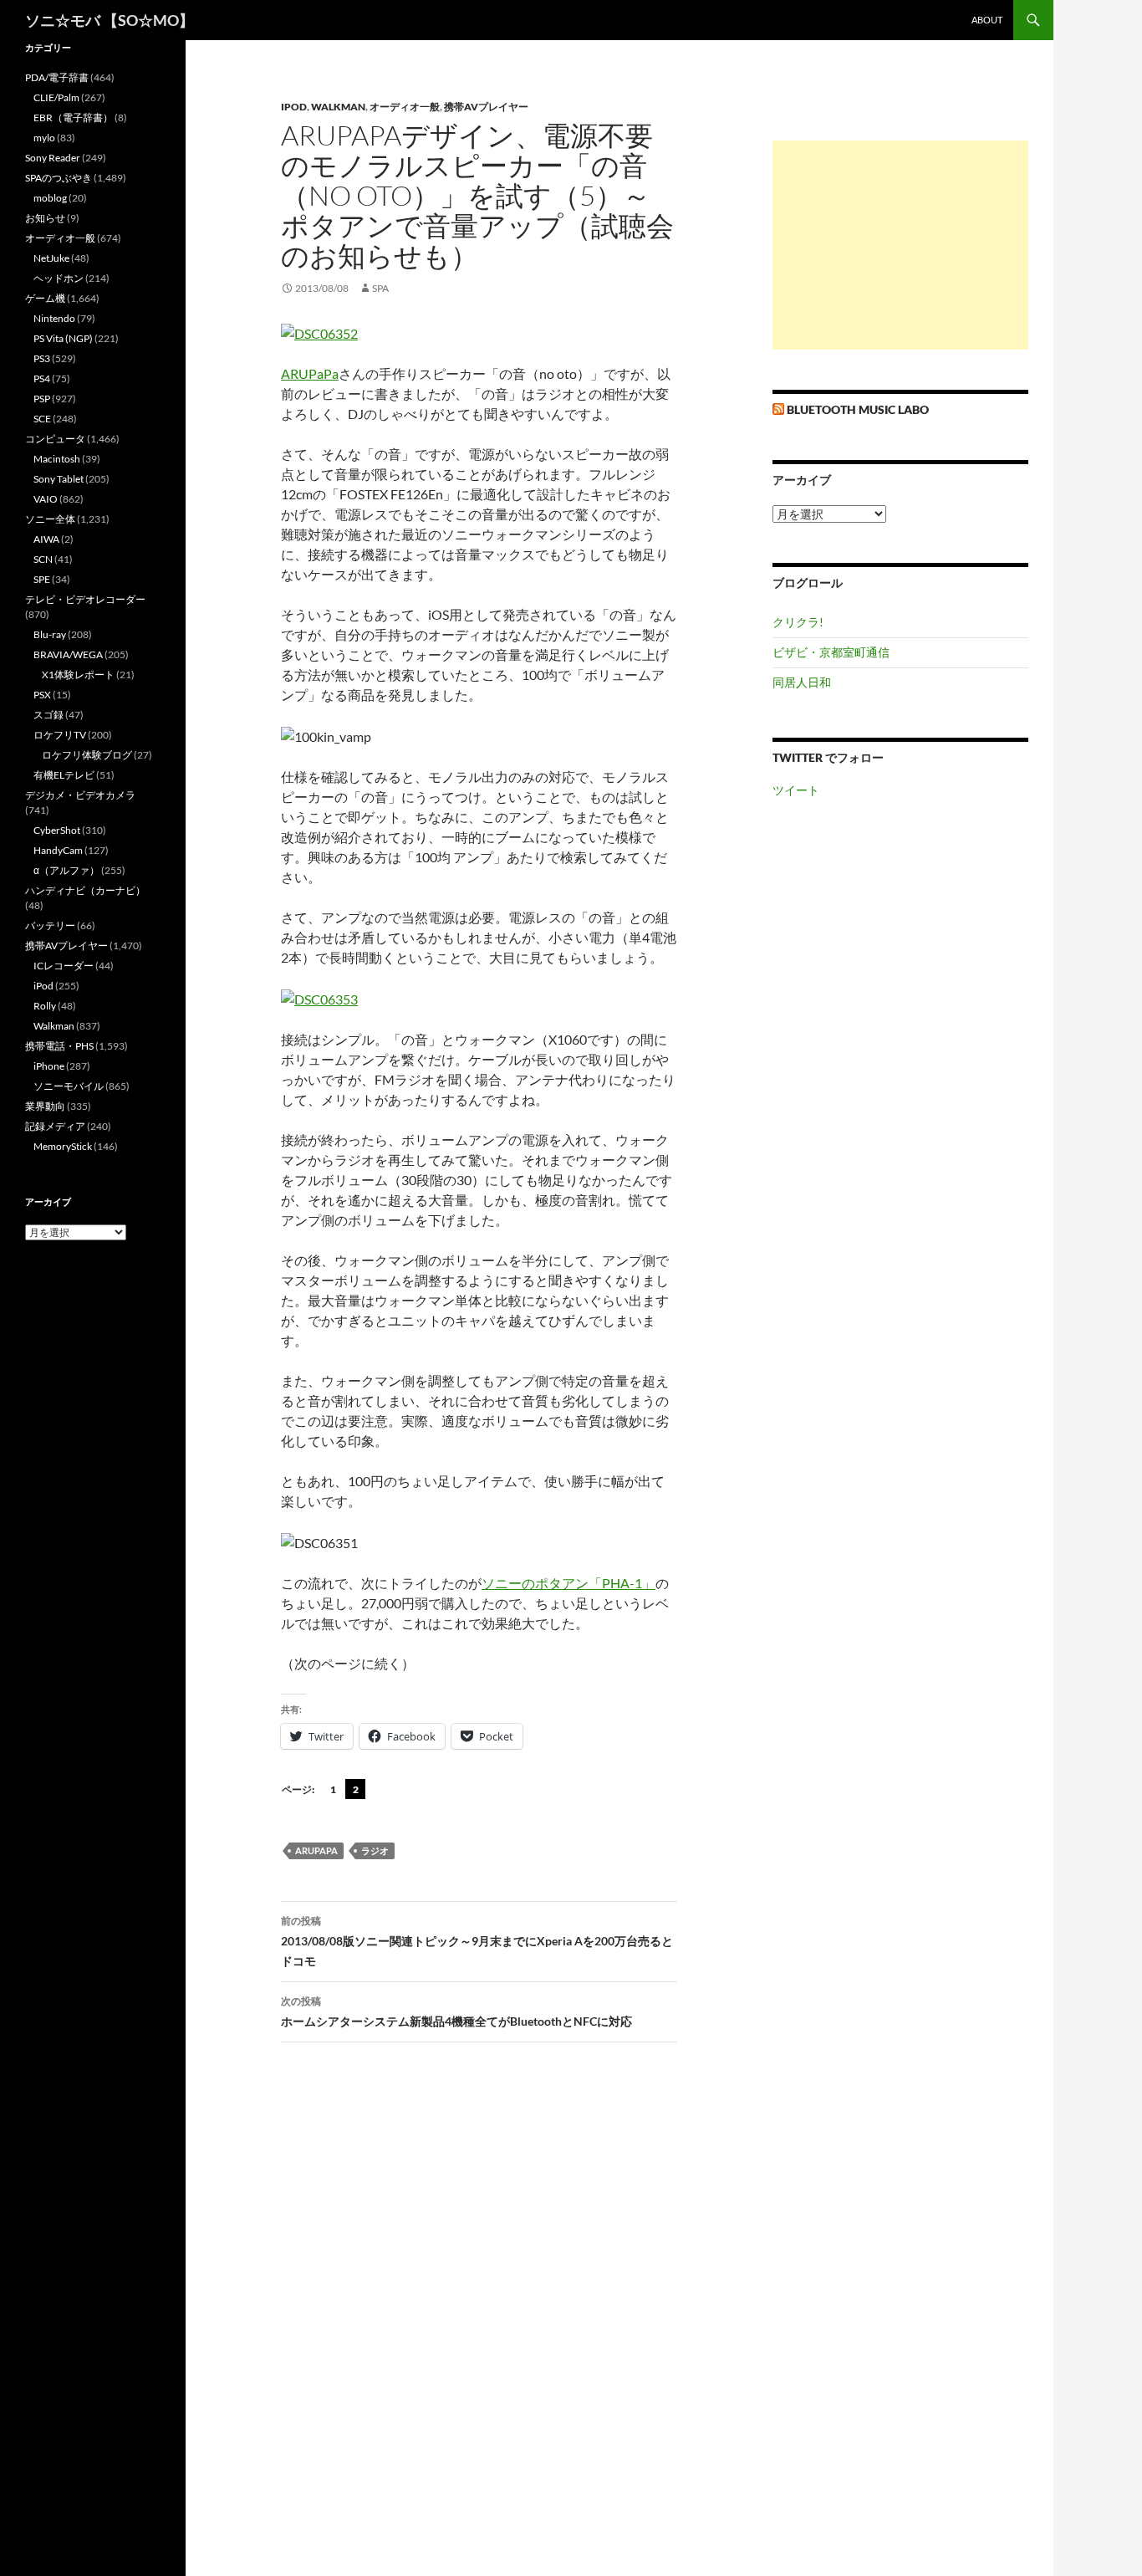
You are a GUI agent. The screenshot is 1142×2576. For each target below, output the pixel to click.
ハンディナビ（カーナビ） (85, 890)
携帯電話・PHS (59, 1046)
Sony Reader (53, 158)
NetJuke (51, 258)
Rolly (45, 1006)
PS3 (42, 358)
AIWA (46, 539)
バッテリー (50, 925)
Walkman (338, 107)
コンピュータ (55, 439)
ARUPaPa (310, 373)
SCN (43, 559)
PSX (42, 695)
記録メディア (55, 1126)
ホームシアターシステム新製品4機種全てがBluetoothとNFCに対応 (456, 2011)
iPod (294, 107)
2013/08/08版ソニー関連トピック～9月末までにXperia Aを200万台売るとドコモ (477, 1941)
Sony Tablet (59, 479)
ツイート (796, 790)
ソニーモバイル (69, 1086)
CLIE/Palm (56, 97)
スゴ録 (48, 715)
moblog (50, 198)
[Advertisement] (900, 245)
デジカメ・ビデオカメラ (80, 795)
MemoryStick (63, 1146)
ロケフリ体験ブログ (87, 755)
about (987, 20)
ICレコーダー (64, 966)
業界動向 (45, 1106)
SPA (380, 288)
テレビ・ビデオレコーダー (85, 599)
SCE (42, 419)
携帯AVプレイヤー (486, 107)
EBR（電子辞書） (73, 118)
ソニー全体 (50, 519)
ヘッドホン (59, 278)
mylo (44, 138)
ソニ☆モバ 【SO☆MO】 (110, 20)
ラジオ (375, 1850)
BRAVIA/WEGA (68, 654)
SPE (42, 579)
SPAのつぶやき (59, 178)
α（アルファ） (66, 870)
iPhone (49, 1066)
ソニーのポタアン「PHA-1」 (568, 1583)
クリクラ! (798, 622)
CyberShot (57, 830)
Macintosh (57, 459)
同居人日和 (802, 682)
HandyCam (58, 850)
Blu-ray (50, 634)
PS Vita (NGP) (63, 338)
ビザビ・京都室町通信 (831, 652)
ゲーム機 (45, 298)
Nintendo (54, 318)
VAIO (46, 499)
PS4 (42, 378)
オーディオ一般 (405, 107)
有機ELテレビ (64, 775)
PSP (42, 399)
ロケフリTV (60, 735)
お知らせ (45, 218)
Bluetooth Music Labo (858, 409)
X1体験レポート (78, 675)
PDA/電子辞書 (57, 77)
